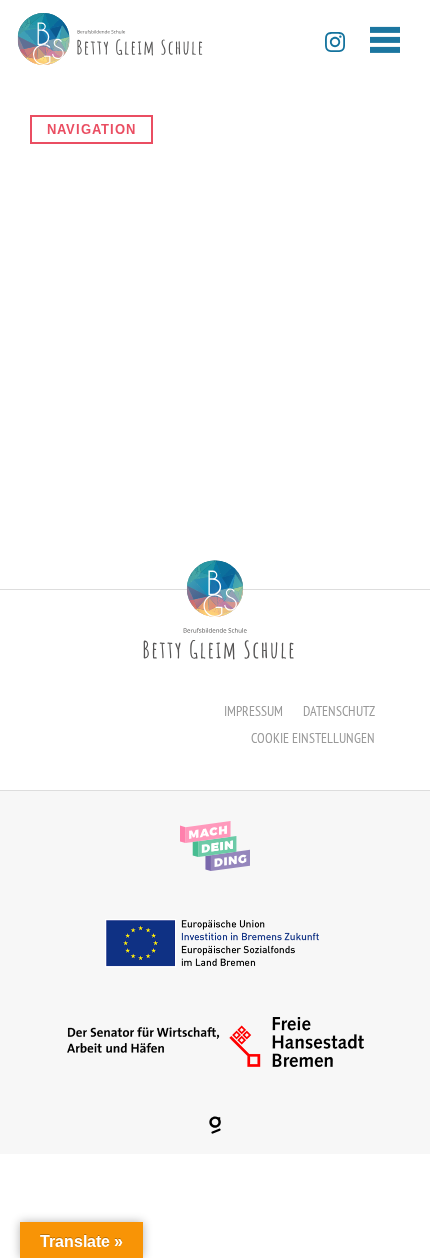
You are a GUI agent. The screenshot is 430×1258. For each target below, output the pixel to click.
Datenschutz (339, 711)
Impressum (253, 711)
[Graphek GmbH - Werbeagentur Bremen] (215, 1125)
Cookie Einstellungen (313, 738)
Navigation (91, 129)
